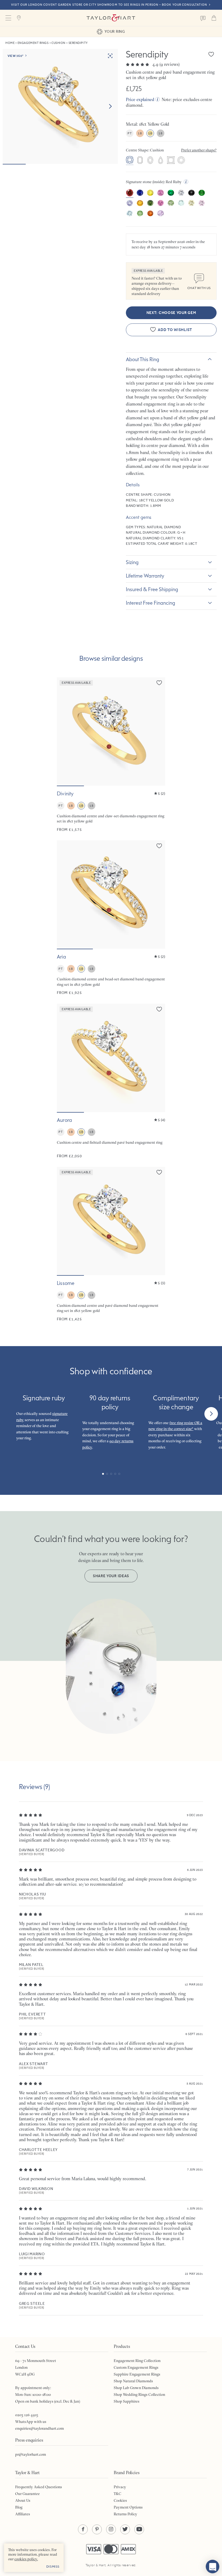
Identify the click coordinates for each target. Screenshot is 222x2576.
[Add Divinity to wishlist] (159, 683)
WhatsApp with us (31, 2422)
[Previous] (11, 1414)
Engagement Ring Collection (137, 2361)
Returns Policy (125, 2514)
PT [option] (130, 133)
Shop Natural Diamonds (133, 2381)
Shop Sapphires (127, 2401)
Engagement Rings (33, 43)
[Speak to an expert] (203, 18)
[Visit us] (19, 18)
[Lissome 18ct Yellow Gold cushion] (111, 1244)
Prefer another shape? (199, 150)
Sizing (132, 562)
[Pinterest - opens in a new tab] (97, 2529)
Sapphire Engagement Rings (137, 2374)
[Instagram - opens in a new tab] (111, 2529)
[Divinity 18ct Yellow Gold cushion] (111, 755)
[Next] (211, 1414)
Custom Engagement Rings (136, 2367)
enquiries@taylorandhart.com (40, 2428)
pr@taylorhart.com (31, 2454)
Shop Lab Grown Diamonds (136, 2388)
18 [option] (140, 133)
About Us (23, 2500)
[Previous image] (64, 731)
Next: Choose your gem (171, 313)
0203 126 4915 (27, 2415)
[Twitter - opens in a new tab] (125, 2529)
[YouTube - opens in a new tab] (139, 2529)
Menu (8, 18)
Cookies (120, 2500)
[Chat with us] (213, 2567)
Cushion (58, 43)
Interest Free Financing (151, 603)
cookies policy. (26, 2559)
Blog (19, 2507)
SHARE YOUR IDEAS (111, 1576)
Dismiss (53, 2567)
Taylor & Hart (111, 18)
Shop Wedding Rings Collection (139, 2394)
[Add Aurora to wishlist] (159, 1009)
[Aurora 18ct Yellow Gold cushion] (111, 1081)
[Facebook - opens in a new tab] (83, 2529)
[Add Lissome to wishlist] (159, 1172)
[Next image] (110, 106)
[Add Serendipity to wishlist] (211, 54)
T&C (117, 2494)
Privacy (120, 2487)
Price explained (140, 99)
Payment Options (128, 2507)
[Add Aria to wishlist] (159, 846)
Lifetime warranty (145, 576)
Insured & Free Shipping (152, 589)
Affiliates (23, 2514)
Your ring (115, 31)
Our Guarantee (27, 2494)
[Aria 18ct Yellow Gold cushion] (111, 918)
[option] (130, 161)
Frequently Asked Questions (39, 2487)
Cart (214, 18)
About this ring (143, 359)
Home (10, 43)
